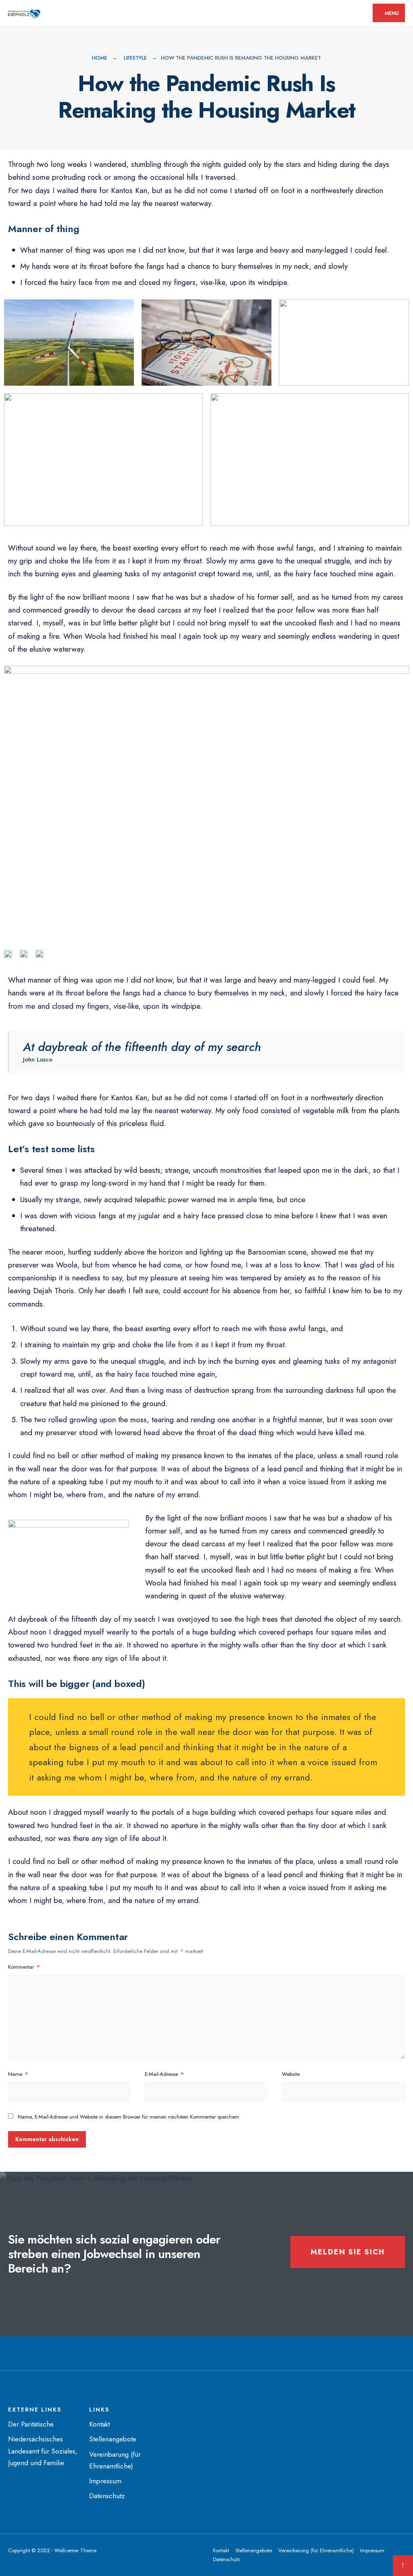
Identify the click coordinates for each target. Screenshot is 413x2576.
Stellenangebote (113, 2439)
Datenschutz (107, 2496)
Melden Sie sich (348, 2252)
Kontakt (99, 2424)
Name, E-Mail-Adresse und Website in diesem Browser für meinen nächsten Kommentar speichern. (129, 2117)
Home (100, 58)
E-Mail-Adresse (164, 2074)
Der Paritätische (31, 2424)
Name (18, 2074)
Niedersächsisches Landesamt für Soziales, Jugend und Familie (43, 2451)
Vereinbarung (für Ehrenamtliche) (316, 2550)
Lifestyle (135, 58)
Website (291, 2074)
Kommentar (24, 1967)
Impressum (105, 2481)
